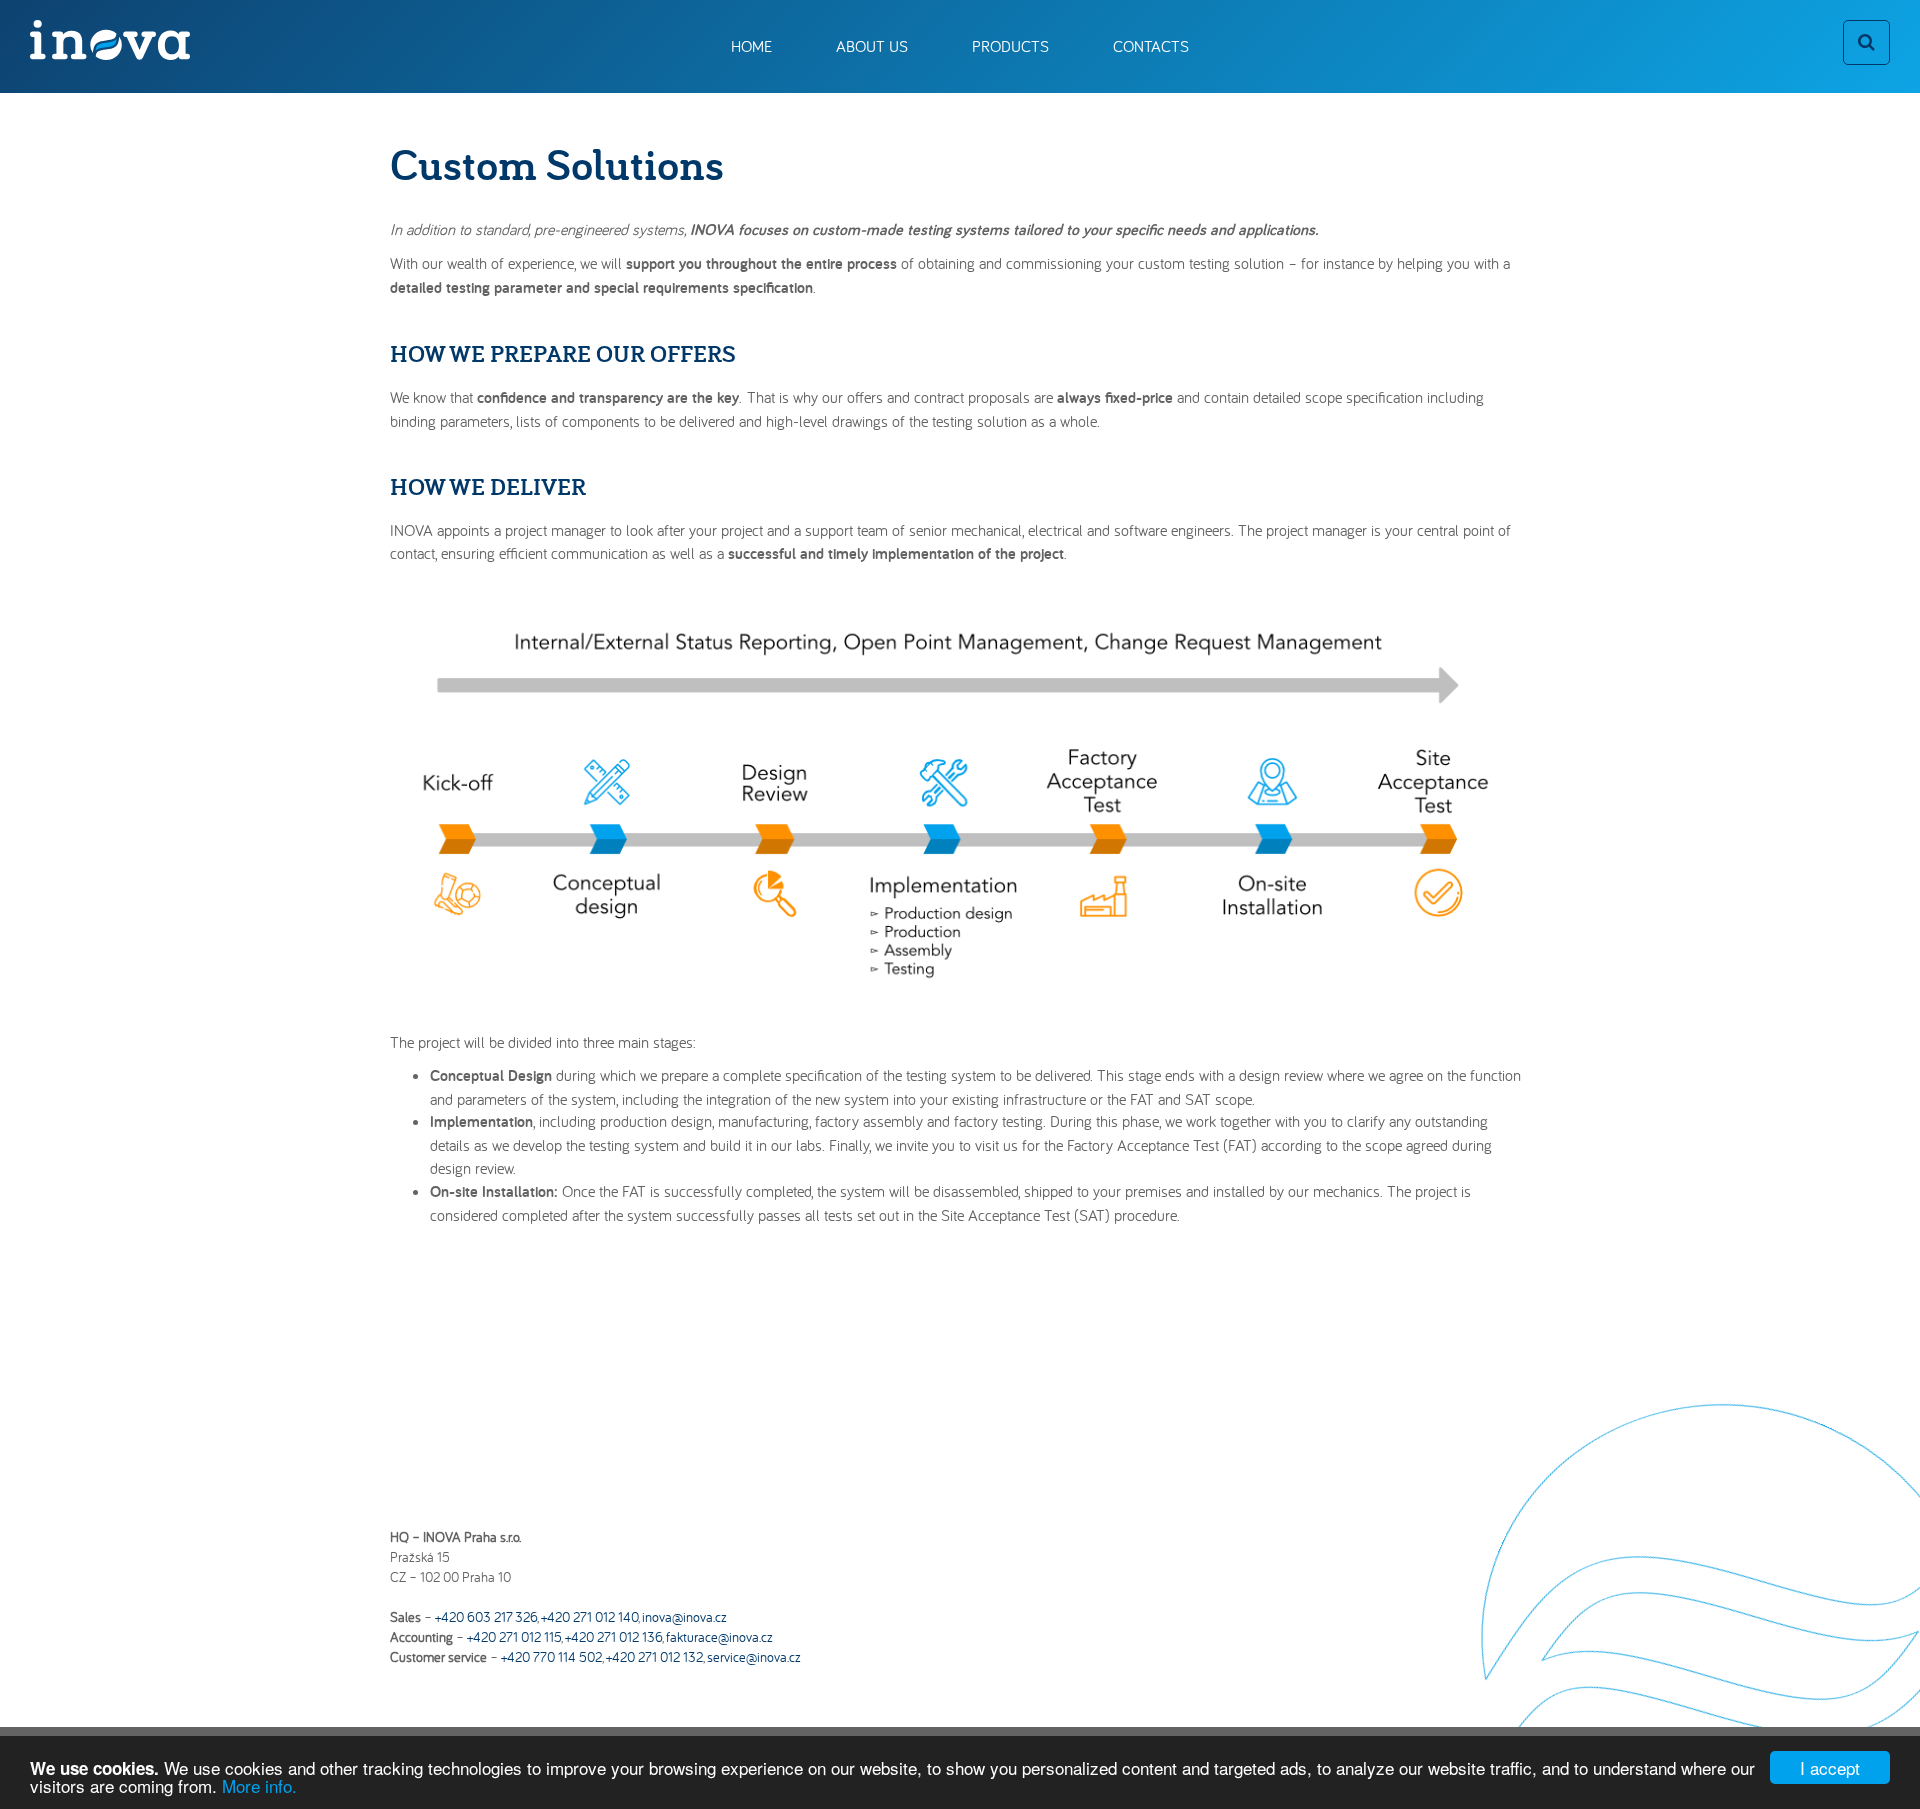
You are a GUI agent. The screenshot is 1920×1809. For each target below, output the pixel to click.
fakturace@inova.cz (719, 1637)
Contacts (1151, 46)
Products (1010, 46)
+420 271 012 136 (613, 1637)
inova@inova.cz (684, 1617)
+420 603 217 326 (486, 1617)
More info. (259, 1785)
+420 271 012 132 (654, 1657)
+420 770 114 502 (551, 1657)
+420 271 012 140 (589, 1617)
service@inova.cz (754, 1657)
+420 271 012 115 (514, 1637)
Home (751, 46)
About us (872, 46)
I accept (1830, 1767)
